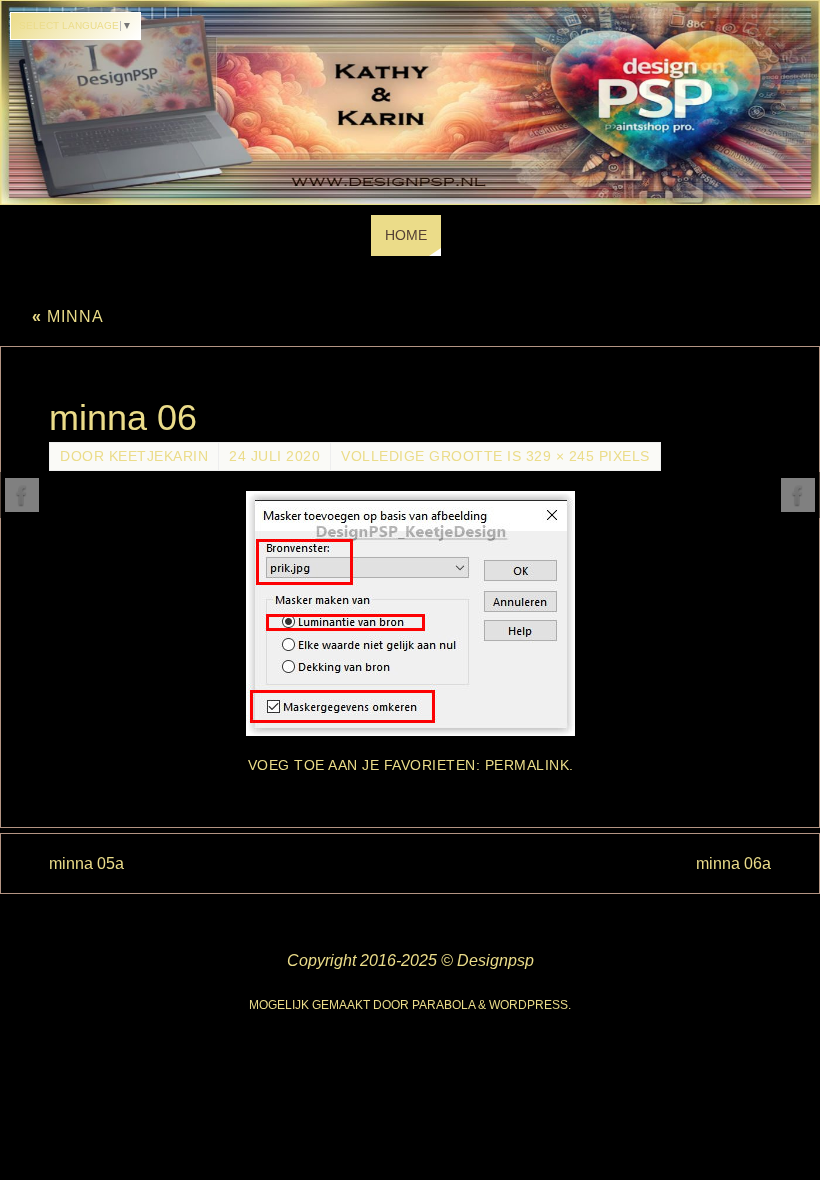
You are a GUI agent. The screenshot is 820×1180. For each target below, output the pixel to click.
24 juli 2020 (274, 456)
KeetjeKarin (159, 456)
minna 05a (86, 863)
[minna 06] (410, 613)
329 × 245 (560, 456)
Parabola (443, 1005)
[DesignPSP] (22, 495)
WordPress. (530, 1005)
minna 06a (733, 863)
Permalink (527, 765)
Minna (68, 316)
